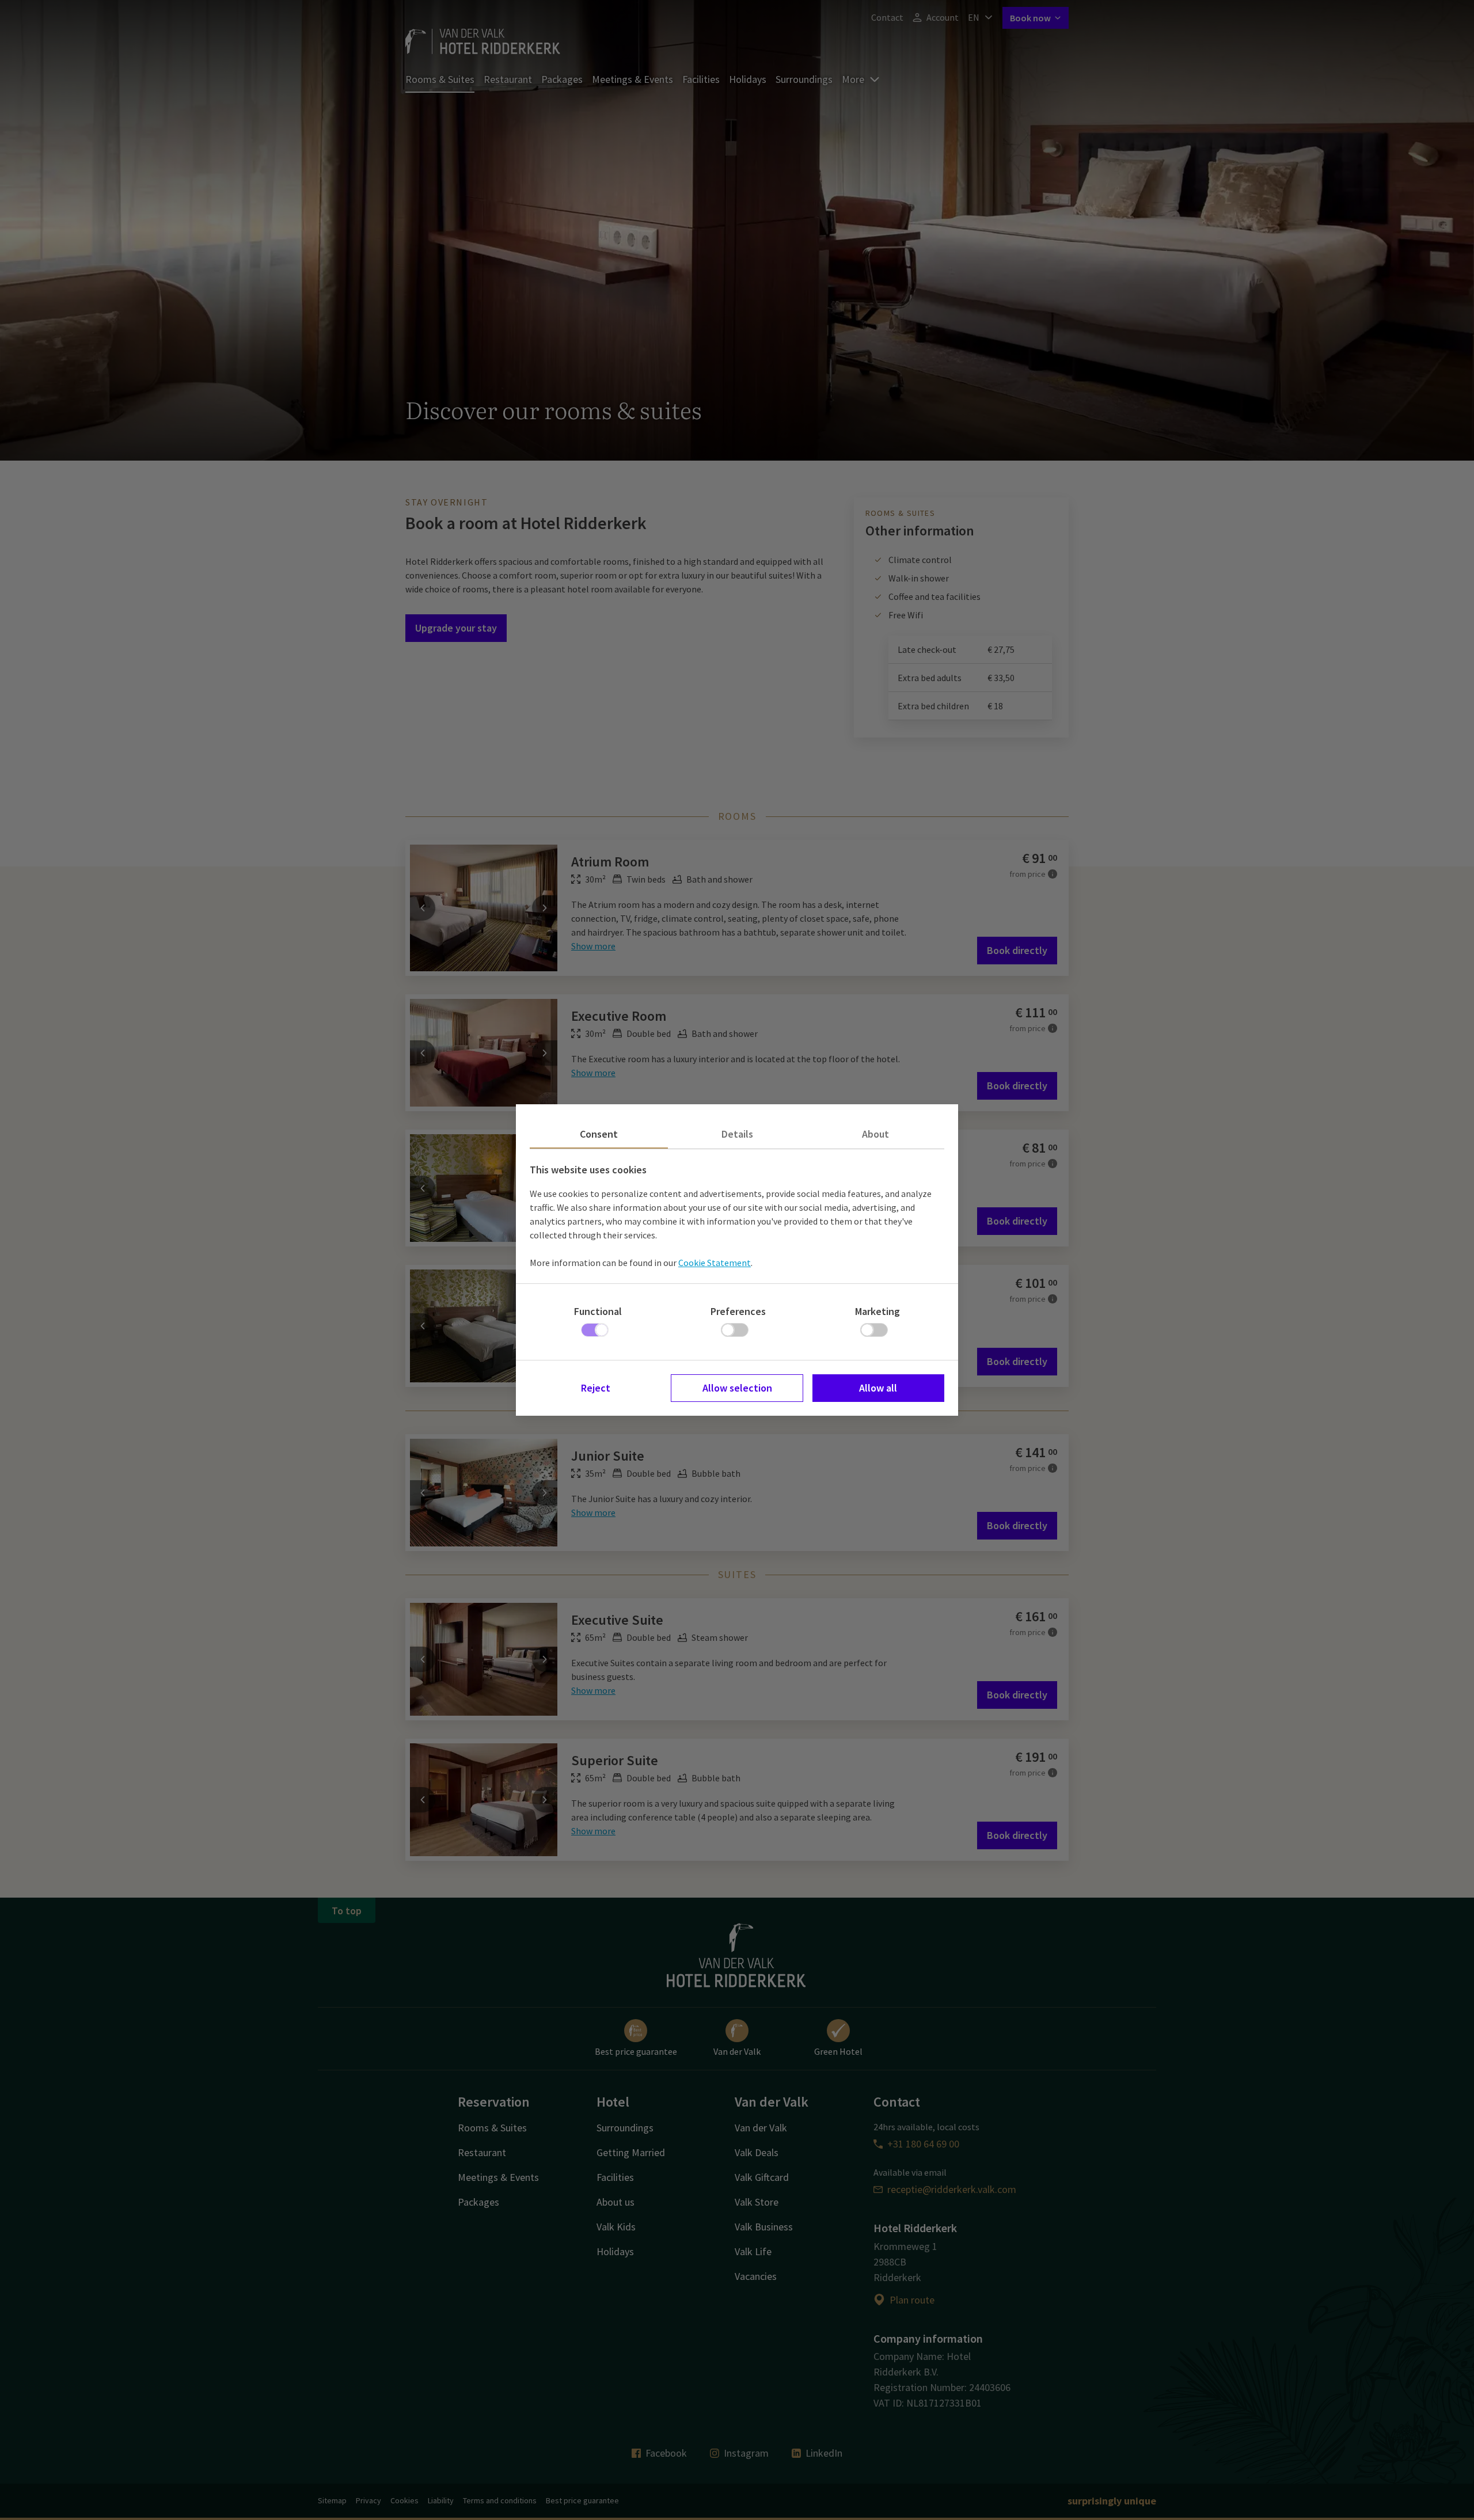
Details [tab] (737, 1134)
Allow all (878, 1388)
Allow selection (737, 1388)
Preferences (738, 1311)
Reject (596, 1388)
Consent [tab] (599, 1134)
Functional (598, 1311)
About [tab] (875, 1134)
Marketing (877, 1311)
